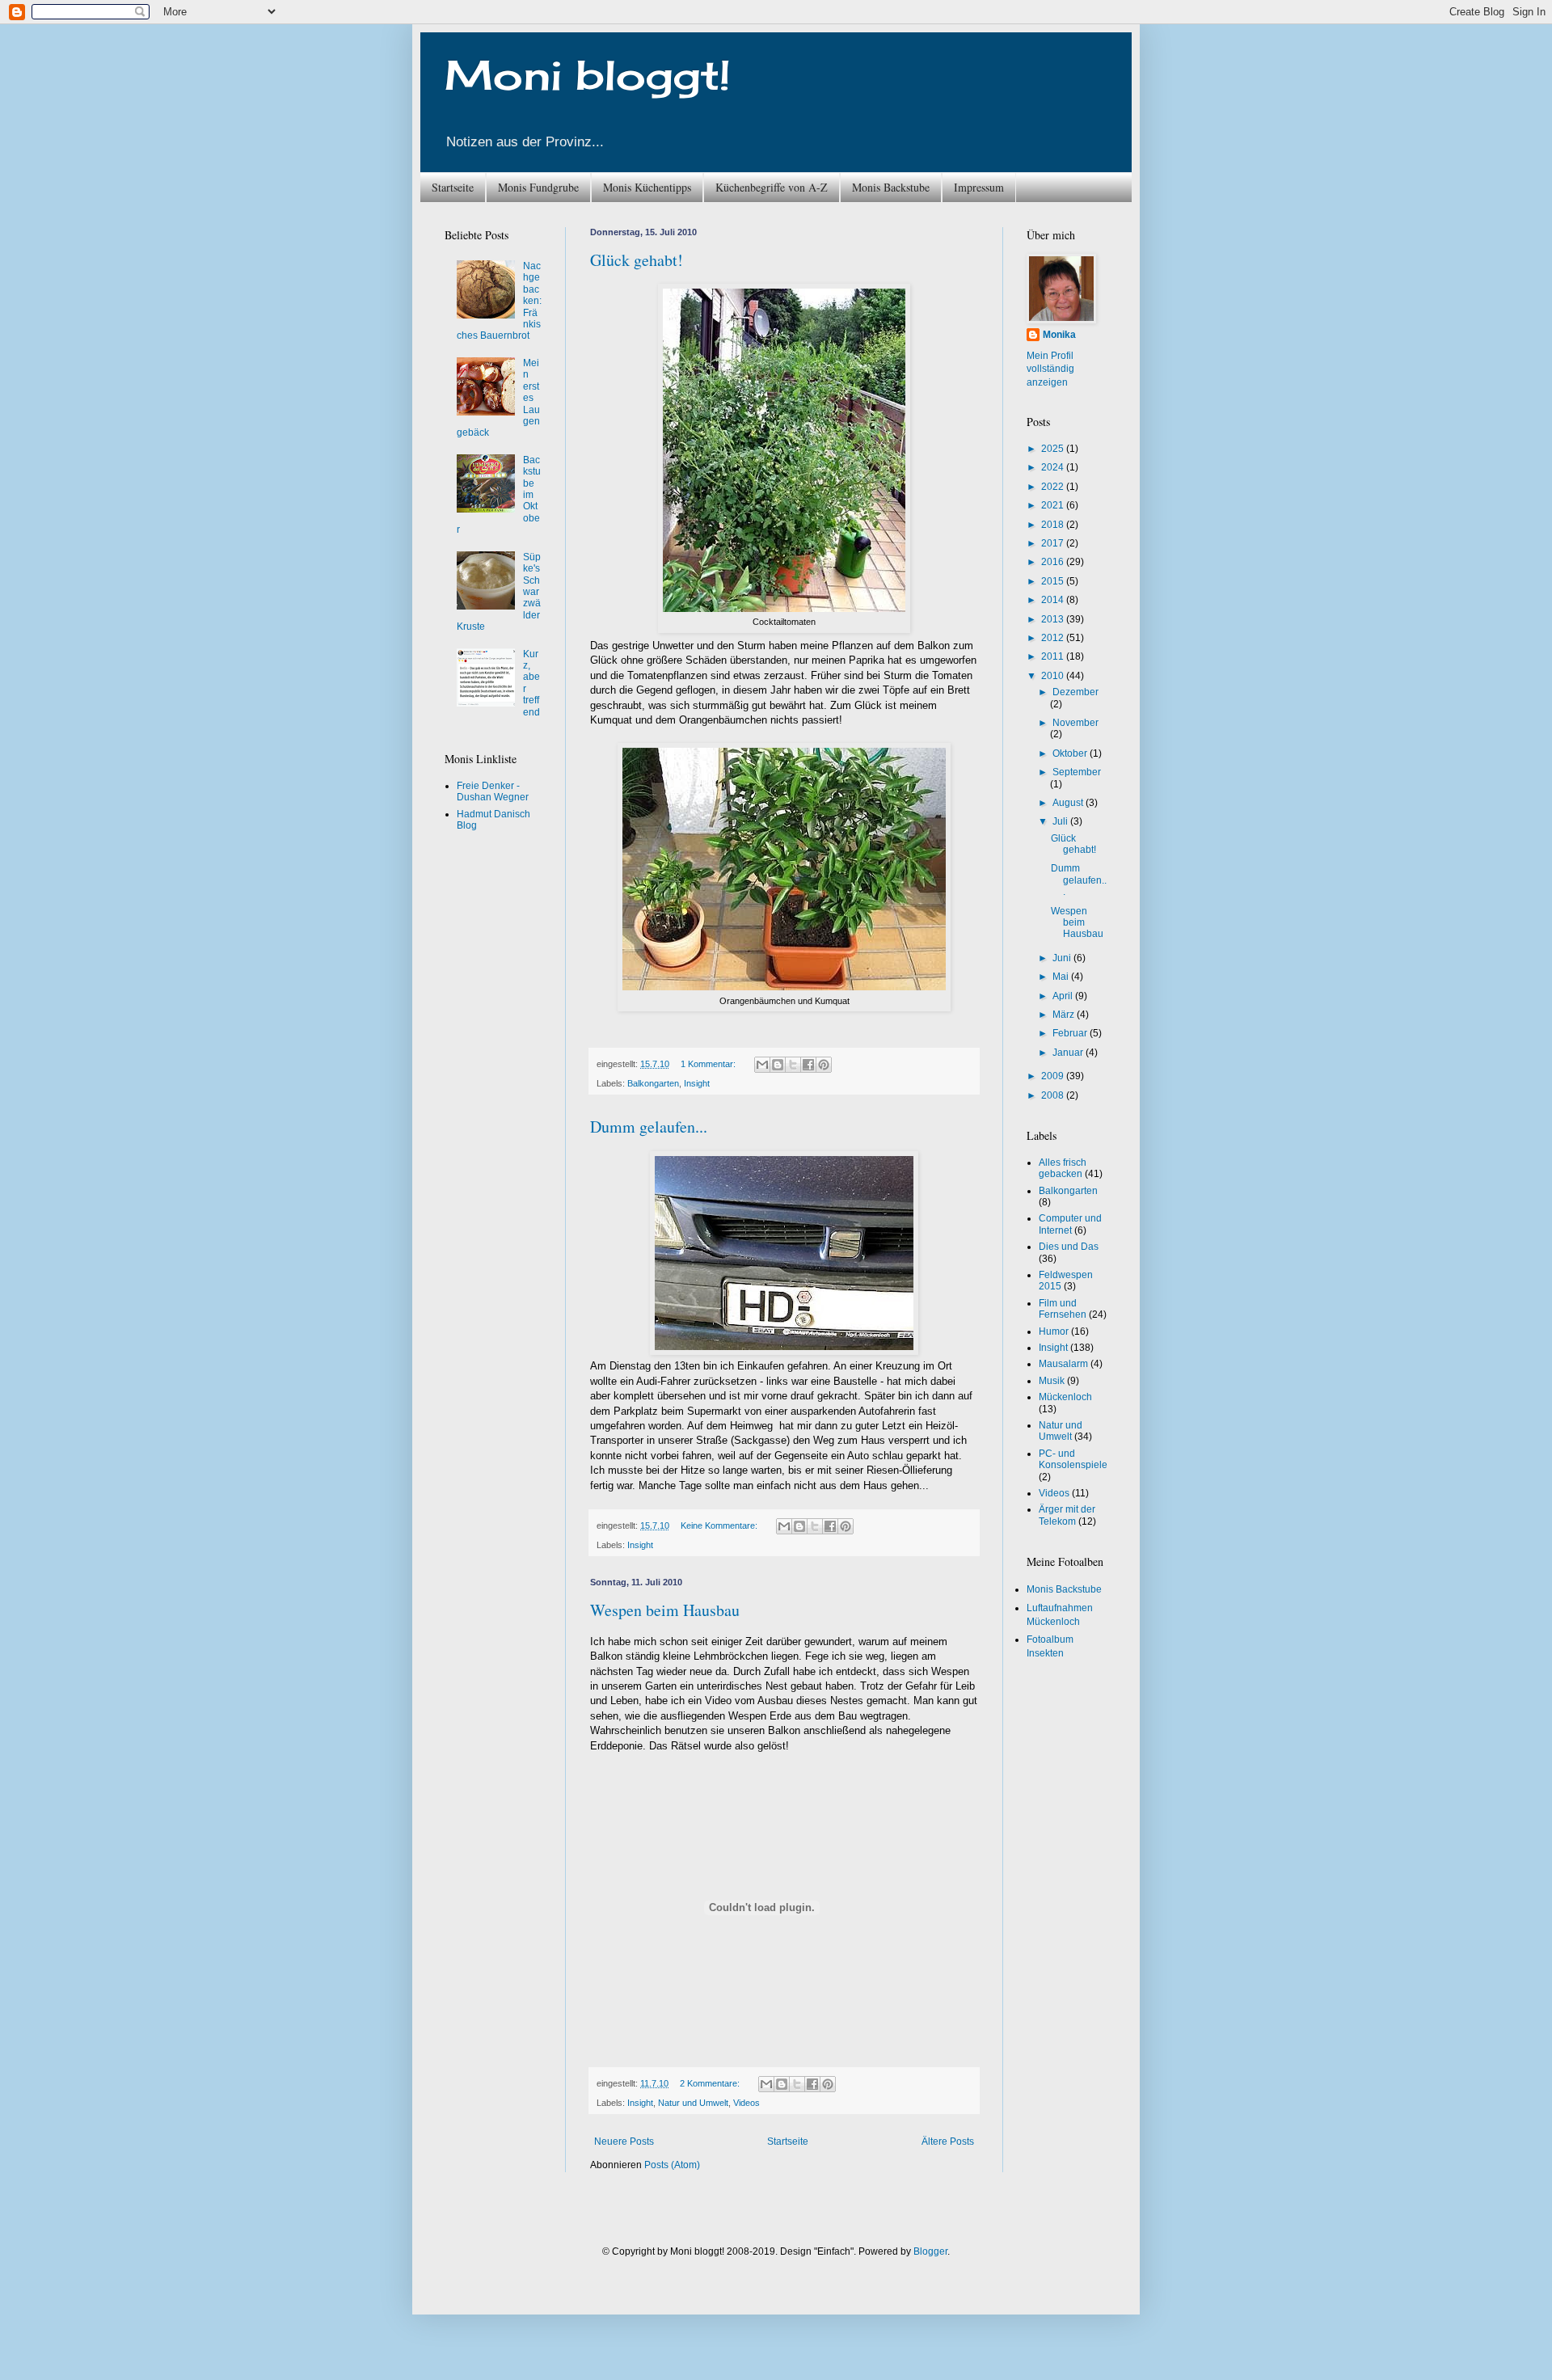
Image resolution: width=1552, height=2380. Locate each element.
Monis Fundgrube (538, 187)
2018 (1054, 525)
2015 (1054, 581)
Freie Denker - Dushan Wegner (493, 791)
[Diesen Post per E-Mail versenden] (762, 1065)
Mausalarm (1063, 1364)
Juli (1061, 821)
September (1077, 772)
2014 (1054, 600)
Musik (1052, 1381)
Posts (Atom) (672, 2165)
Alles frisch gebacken (1063, 1168)
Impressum (979, 187)
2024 (1054, 467)
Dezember (1075, 692)
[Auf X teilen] (793, 1065)
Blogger (930, 2251)
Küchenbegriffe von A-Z (772, 187)
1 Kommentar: (709, 1064)
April (1064, 996)
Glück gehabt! (637, 260)
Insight (697, 1083)
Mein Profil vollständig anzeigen (1050, 369)
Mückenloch (1065, 1397)
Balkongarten (653, 1083)
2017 (1054, 543)
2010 (1054, 676)
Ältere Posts (948, 2142)
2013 (1054, 619)
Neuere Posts (624, 2142)
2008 (1054, 1095)
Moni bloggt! (588, 75)
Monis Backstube (891, 187)
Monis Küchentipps (647, 187)
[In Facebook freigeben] (808, 1065)
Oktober (1071, 753)
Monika (1059, 335)
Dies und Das (1069, 1247)
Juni (1063, 958)
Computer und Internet (1070, 1224)
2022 (1054, 487)
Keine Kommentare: (720, 1525)
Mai (1062, 977)
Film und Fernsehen (1063, 1309)
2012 (1054, 638)
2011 (1054, 656)
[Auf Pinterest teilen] (824, 1065)
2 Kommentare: (711, 2083)
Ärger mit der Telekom (1067, 1515)
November (1075, 723)
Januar (1069, 1053)
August (1069, 803)
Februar (1071, 1033)
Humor (1054, 1331)
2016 (1054, 562)
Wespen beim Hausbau (665, 1610)
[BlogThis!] (778, 1065)
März (1065, 1015)
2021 (1054, 505)
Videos (746, 2103)
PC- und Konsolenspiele (1073, 1459)
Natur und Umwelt (693, 2103)
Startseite (453, 187)
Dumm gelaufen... (649, 1127)
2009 (1054, 1076)
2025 (1054, 449)
